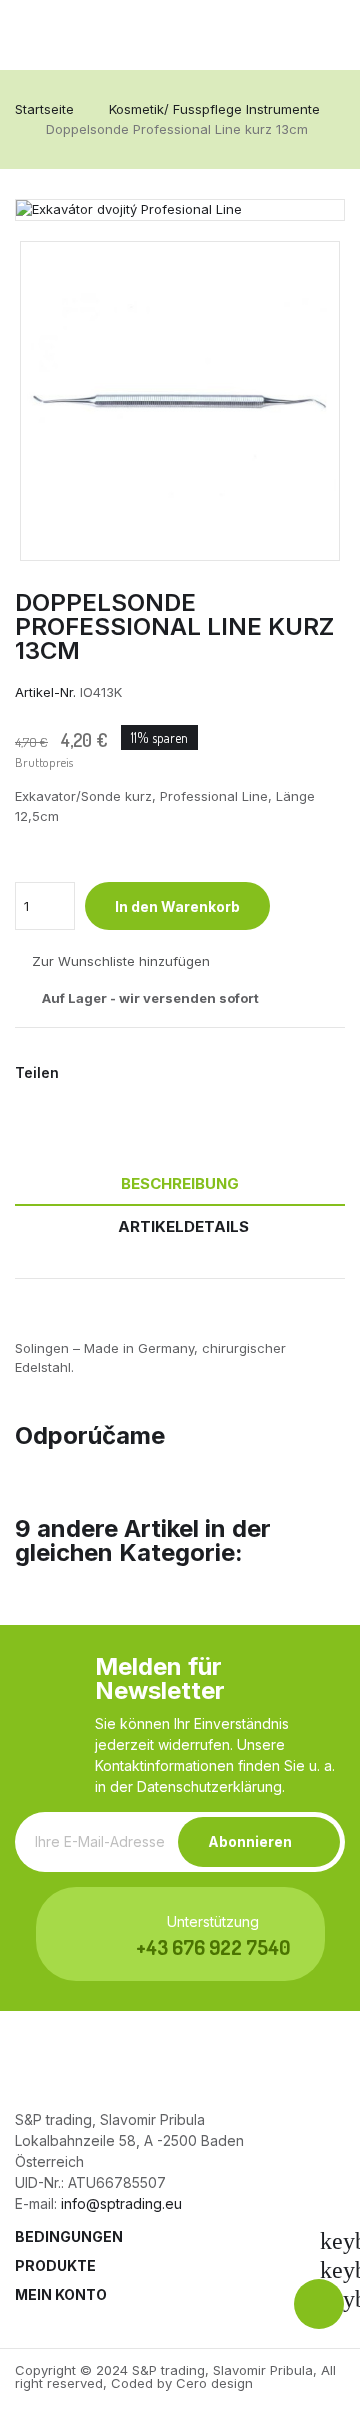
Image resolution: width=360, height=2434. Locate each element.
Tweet (102, 1073)
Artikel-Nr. (45, 692)
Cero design (214, 2383)
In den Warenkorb (177, 906)
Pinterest (124, 1073)
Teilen (80, 1073)
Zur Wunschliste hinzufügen (121, 961)
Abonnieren (250, 1841)
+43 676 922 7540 (213, 1947)
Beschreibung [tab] (180, 1183)
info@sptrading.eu (121, 2203)
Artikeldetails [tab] (183, 1226)
